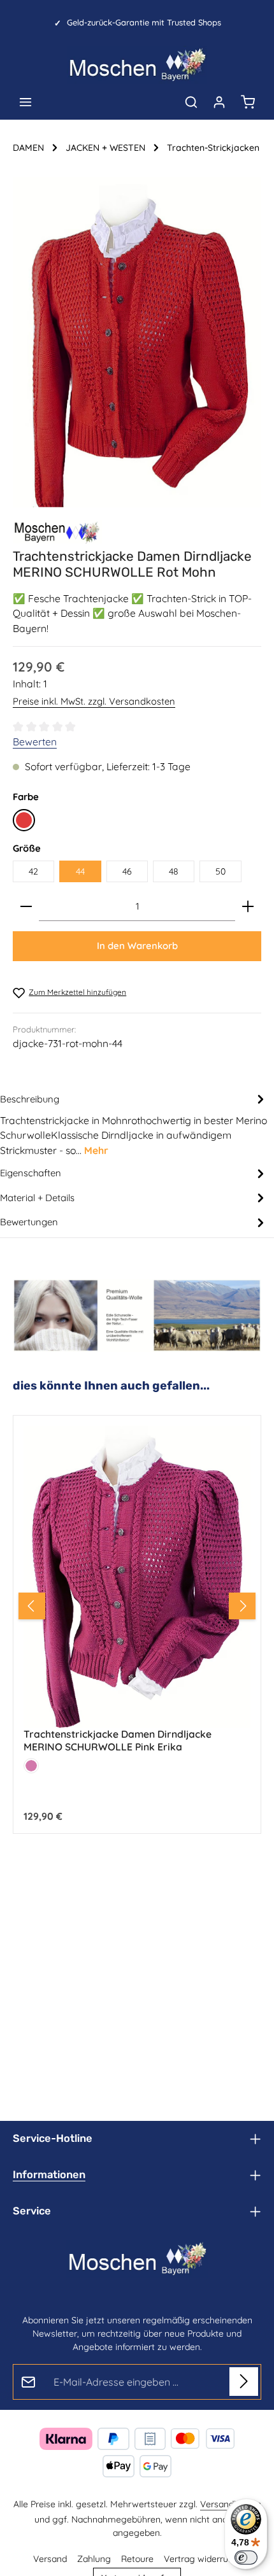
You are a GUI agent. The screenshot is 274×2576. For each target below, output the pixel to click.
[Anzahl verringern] (26, 907)
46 (127, 871)
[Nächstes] (242, 1606)
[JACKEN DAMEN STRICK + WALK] (57, 532)
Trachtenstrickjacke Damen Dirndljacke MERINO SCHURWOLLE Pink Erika (118, 1741)
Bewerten (35, 742)
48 (174, 871)
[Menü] (25, 102)
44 (80, 871)
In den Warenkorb (137, 946)
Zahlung (94, 2559)
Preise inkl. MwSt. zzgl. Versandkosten (94, 701)
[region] (137, 342)
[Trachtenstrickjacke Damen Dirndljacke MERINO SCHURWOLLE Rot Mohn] (137, 342)
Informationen (49, 2175)
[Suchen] (191, 102)
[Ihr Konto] (219, 102)
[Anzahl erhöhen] (248, 907)
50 (220, 871)
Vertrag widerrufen (202, 2559)
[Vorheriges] (32, 1606)
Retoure (137, 2559)
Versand (50, 2559)
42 (33, 871)
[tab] (134, 1124)
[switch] (246, 2558)
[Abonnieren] (244, 2382)
